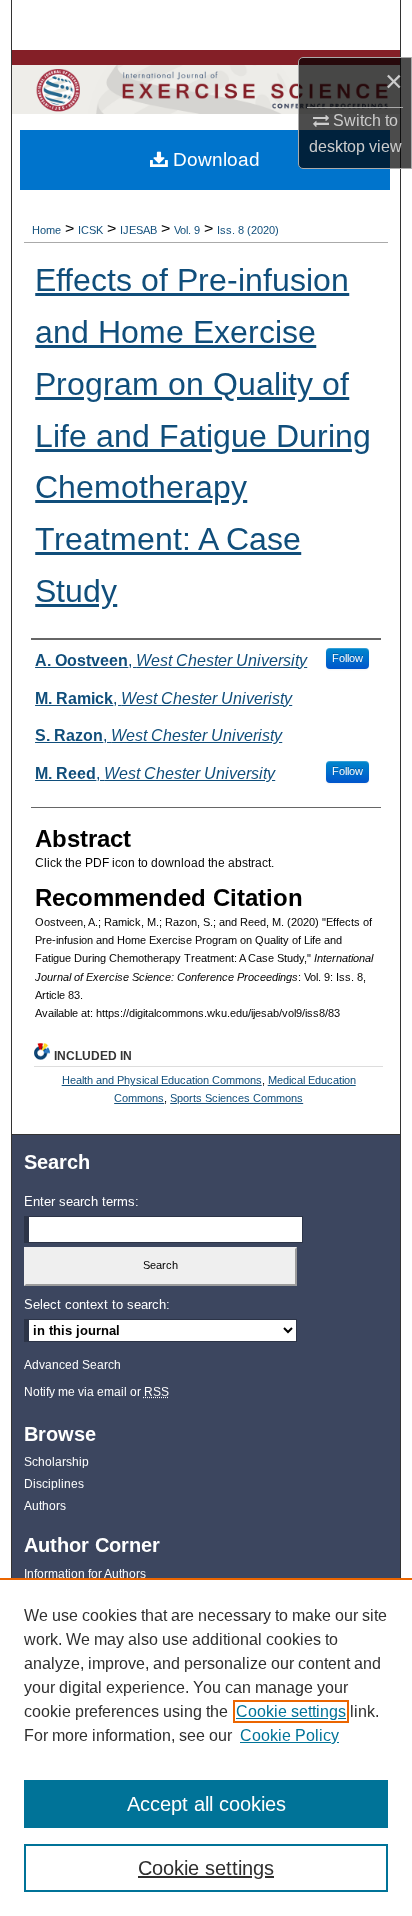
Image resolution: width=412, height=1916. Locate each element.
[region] (206, 1747)
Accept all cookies (206, 1804)
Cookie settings (291, 1711)
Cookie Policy (289, 1735)
